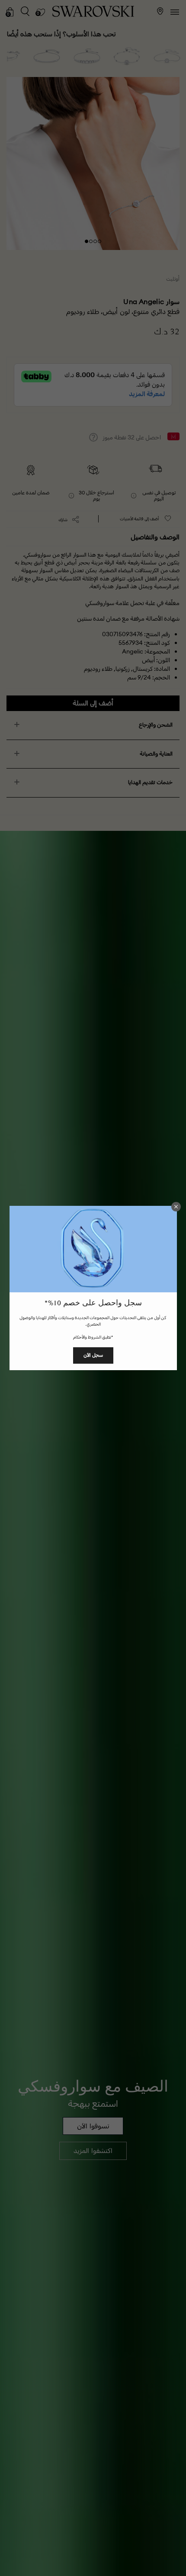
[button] (176, 1207)
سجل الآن (93, 1355)
